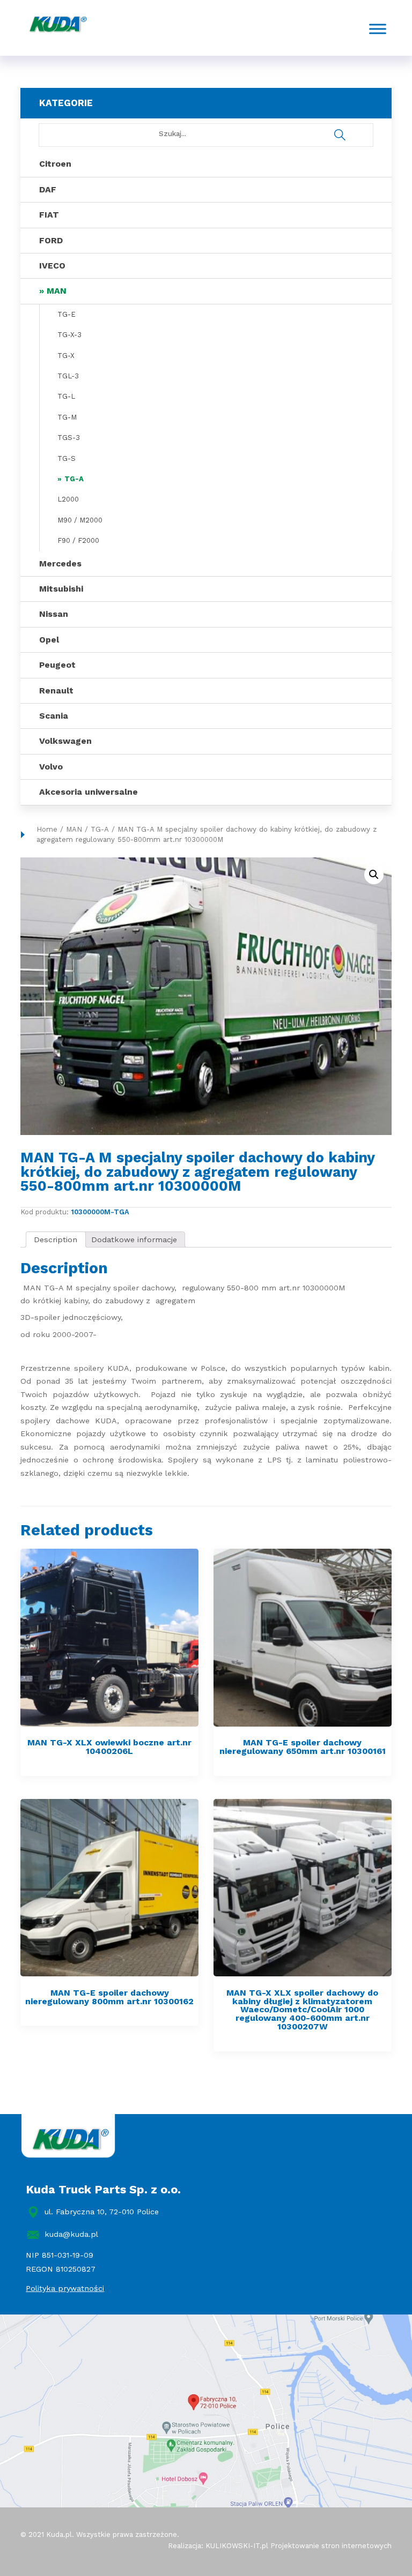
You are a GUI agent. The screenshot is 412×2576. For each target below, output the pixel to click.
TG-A (74, 479)
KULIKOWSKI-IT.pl (237, 2546)
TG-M (67, 417)
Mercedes (60, 563)
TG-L (66, 396)
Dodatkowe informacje (134, 1240)
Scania (54, 716)
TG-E (67, 314)
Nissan (54, 614)
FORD (51, 240)
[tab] (56, 1240)
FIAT (49, 215)
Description (56, 1240)
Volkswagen (65, 741)
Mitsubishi (61, 589)
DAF (48, 189)
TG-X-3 (69, 335)
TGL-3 (68, 376)
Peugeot (57, 665)
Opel (49, 640)
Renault (56, 690)
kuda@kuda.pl (71, 2234)
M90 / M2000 (80, 520)
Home (47, 829)
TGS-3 (69, 438)
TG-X (66, 356)
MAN (57, 291)
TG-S (67, 458)
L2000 (68, 499)
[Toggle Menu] (378, 29)
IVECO (52, 266)
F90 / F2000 (78, 540)
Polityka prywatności (65, 2288)
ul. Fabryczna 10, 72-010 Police (102, 2212)
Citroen (55, 164)
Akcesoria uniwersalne (89, 792)
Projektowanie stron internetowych (331, 2546)
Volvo (51, 767)
